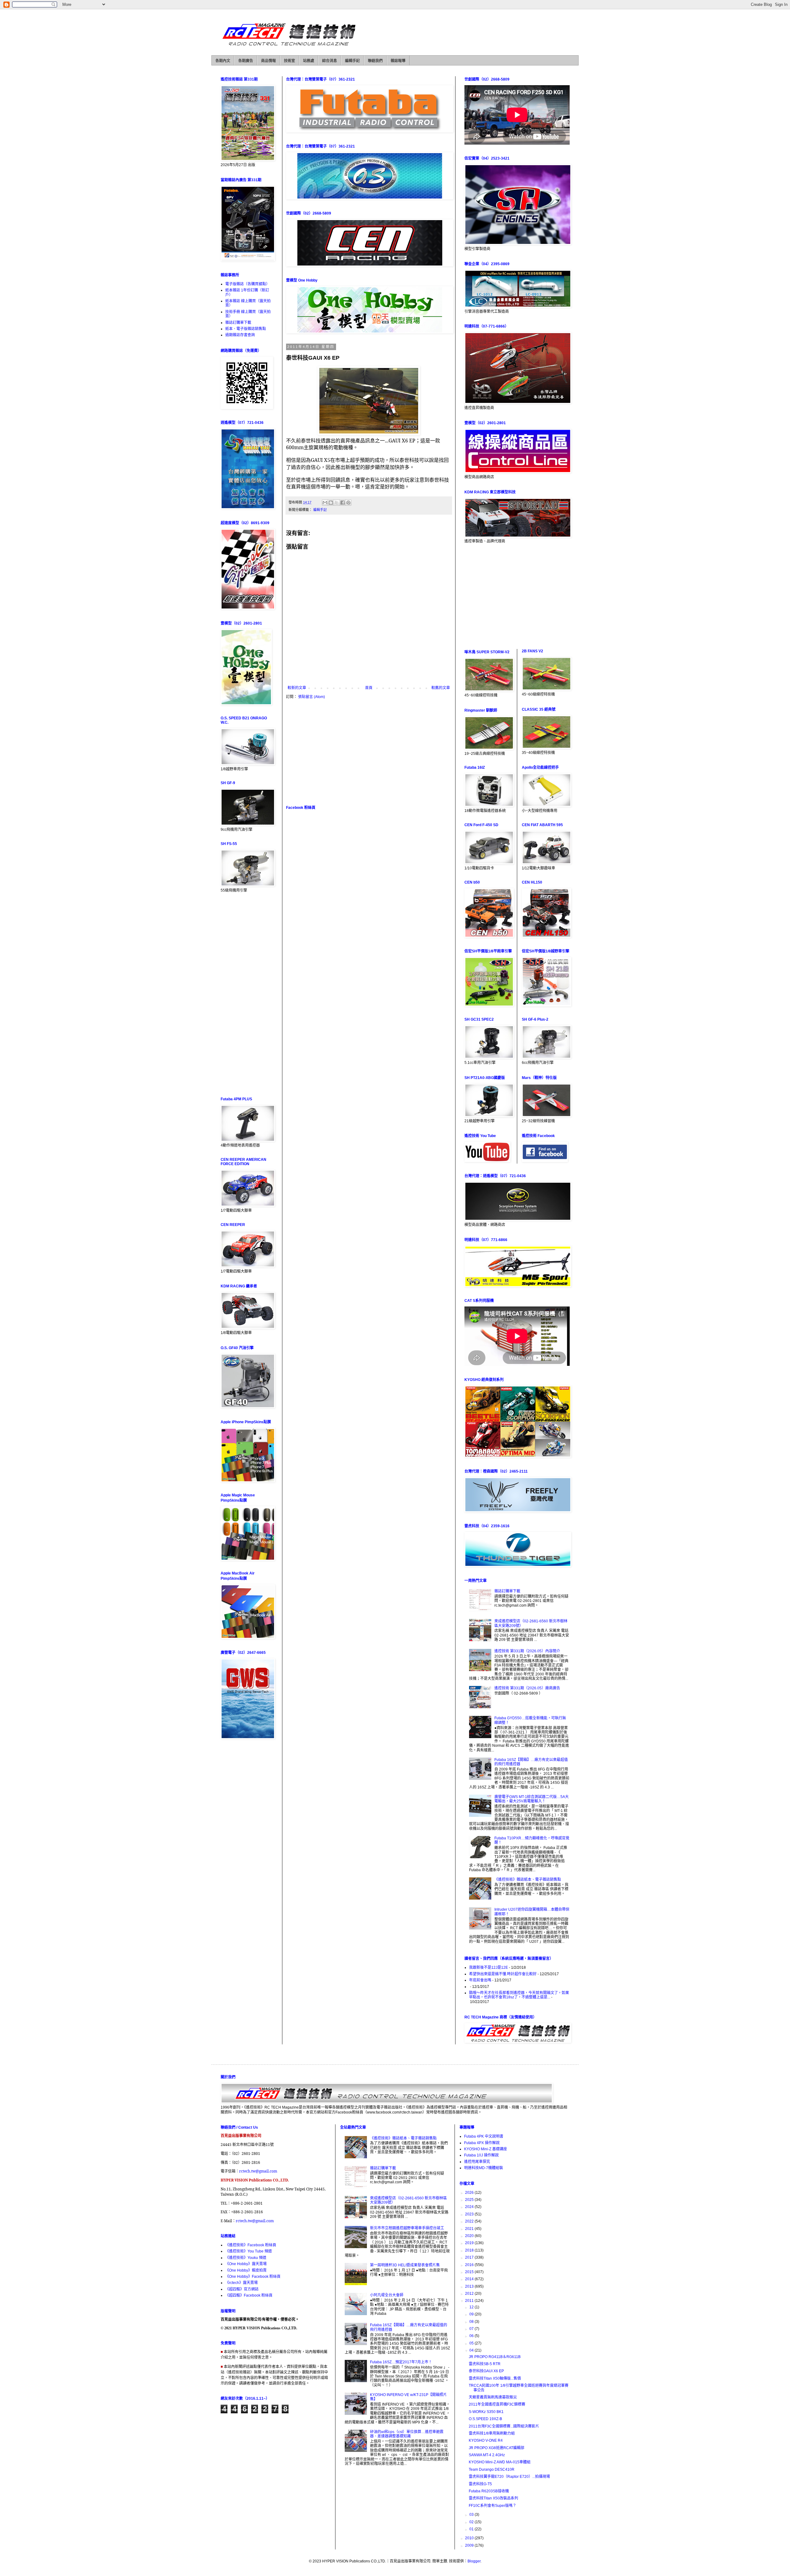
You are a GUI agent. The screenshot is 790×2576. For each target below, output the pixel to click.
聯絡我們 (375, 61)
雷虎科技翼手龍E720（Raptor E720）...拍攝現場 (509, 2477)
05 (472, 2343)
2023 (470, 2214)
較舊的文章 (441, 688)
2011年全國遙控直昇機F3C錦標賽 (497, 2404)
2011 (470, 2301)
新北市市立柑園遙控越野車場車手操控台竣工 (407, 2228)
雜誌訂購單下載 (238, 323)
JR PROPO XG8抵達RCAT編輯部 (497, 2448)
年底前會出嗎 (480, 1980)
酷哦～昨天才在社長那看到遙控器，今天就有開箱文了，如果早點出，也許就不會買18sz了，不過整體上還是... (519, 1995)
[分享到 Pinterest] (348, 503)
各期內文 (223, 61)
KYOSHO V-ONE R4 (486, 2440)
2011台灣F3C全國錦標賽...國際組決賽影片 (504, 2426)
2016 (470, 2265)
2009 (470, 2545)
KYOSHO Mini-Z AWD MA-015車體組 (500, 2462)
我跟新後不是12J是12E (489, 1968)
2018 (470, 2250)
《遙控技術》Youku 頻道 (246, 2258)
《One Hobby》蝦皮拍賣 (246, 2270)
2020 (470, 2236)
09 (472, 2314)
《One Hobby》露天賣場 (246, 2264)
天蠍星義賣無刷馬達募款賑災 (493, 2397)
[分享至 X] (337, 503)
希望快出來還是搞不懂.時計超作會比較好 (503, 1974)
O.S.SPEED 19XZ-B (485, 2419)
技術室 (289, 61)
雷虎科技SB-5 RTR (485, 2364)
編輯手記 (352, 61)
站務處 (309, 61)
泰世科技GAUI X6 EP (486, 2371)
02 (472, 2522)
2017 (470, 2257)
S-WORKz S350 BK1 (486, 2412)
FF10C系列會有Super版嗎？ (493, 2506)
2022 (470, 2221)
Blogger (474, 2561)
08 (472, 2322)
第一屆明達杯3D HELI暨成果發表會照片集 (405, 2265)
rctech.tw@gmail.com (258, 2171)
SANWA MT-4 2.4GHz (487, 2455)
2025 (470, 2200)
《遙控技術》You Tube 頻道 (249, 2251)
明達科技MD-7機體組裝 (484, 2168)
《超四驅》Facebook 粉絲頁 (249, 2295)
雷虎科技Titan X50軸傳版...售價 (495, 2378)
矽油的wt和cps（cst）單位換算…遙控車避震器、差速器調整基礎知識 (407, 2434)
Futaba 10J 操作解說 (481, 2155)
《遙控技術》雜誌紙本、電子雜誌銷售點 (528, 1880)
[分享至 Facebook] (343, 503)
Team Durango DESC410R (492, 2469)
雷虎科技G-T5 (480, 2484)
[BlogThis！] (331, 503)
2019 (470, 2243)
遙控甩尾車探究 (477, 2162)
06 (472, 2336)
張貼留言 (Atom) (312, 697)
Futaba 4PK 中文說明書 (484, 2136)
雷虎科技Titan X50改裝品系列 (493, 2498)
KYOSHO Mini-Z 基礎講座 (486, 2149)
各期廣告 (246, 61)
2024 (470, 2207)
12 (472, 2307)
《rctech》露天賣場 (241, 2283)
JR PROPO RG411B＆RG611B (495, 2357)
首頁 (369, 688)
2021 (470, 2229)
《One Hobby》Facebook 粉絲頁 (253, 2277)
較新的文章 (297, 688)
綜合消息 (330, 61)
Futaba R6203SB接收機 (489, 2491)
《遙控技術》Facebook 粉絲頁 (251, 2245)
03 (472, 2515)
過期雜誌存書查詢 (240, 335)
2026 (470, 2193)
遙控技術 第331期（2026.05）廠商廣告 (527, 1688)
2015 (470, 2272)
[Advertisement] (369, 752)
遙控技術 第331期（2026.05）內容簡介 (527, 1651)
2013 (470, 2286)
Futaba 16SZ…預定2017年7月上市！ (401, 2362)
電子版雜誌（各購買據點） (247, 284)
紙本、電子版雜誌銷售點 (246, 329)
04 (472, 2350)
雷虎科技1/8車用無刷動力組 (492, 2433)
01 (472, 2529)
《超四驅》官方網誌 (242, 2289)
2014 (470, 2279)
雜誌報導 (398, 61)
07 (472, 2329)
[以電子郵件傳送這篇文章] (325, 503)
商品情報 (268, 61)
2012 (470, 2294)
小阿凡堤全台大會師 (387, 2295)
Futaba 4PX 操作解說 (482, 2143)
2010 (470, 2538)
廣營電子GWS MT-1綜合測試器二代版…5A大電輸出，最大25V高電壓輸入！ (532, 1799)
